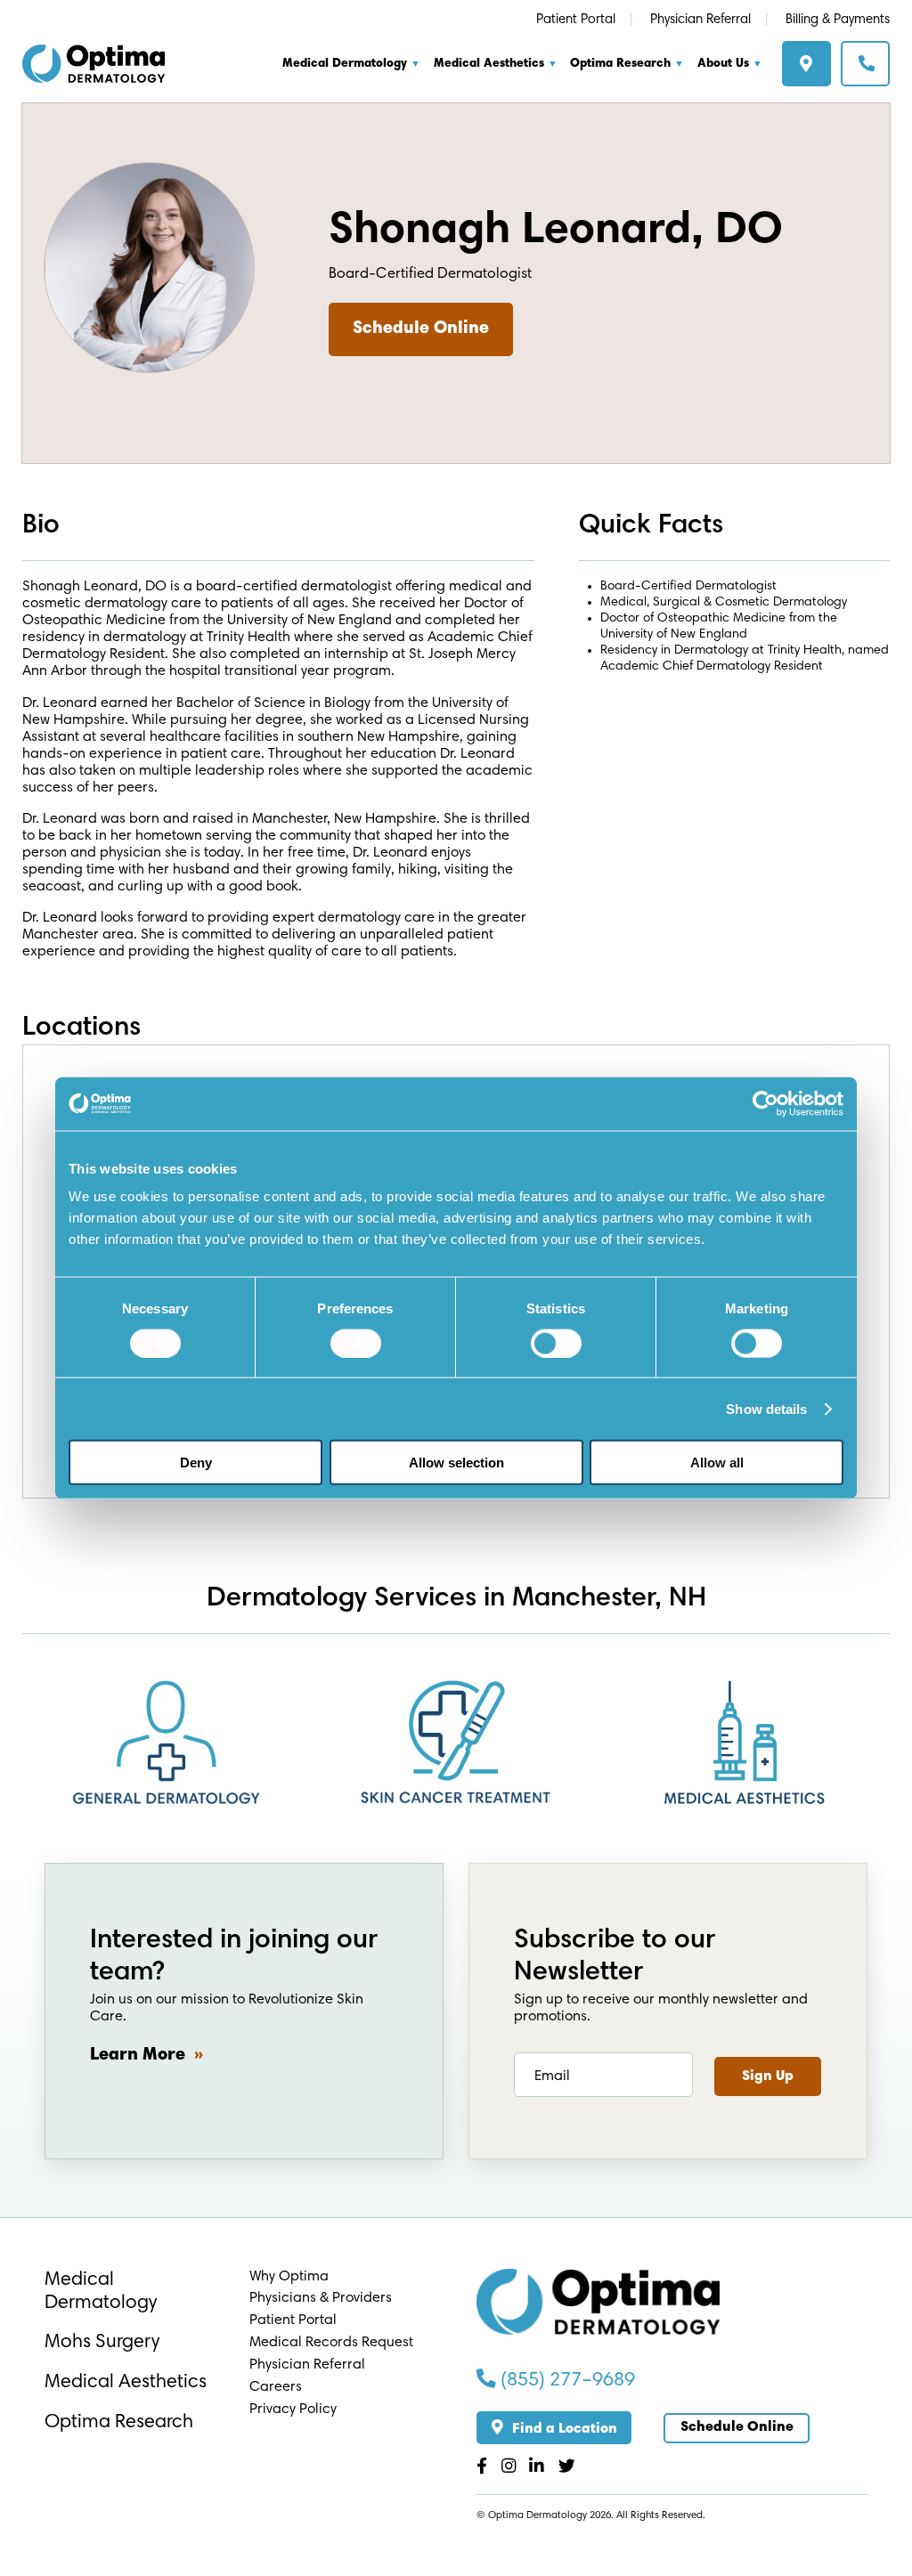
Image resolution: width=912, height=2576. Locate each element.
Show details (766, 1408)
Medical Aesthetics (489, 64)
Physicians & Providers (321, 2298)
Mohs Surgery (102, 2343)
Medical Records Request (331, 2343)
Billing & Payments (838, 20)
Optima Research (620, 64)
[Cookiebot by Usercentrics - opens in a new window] (765, 1103)
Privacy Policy (293, 2409)
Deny (196, 1463)
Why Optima (289, 2277)
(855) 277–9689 (566, 2381)
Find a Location (811, 69)
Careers (276, 2387)
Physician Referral (700, 20)
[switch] (356, 1343)
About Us (723, 64)
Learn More (138, 2055)
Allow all (717, 1463)
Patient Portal (576, 20)
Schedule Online (870, 68)
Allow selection (456, 1463)
